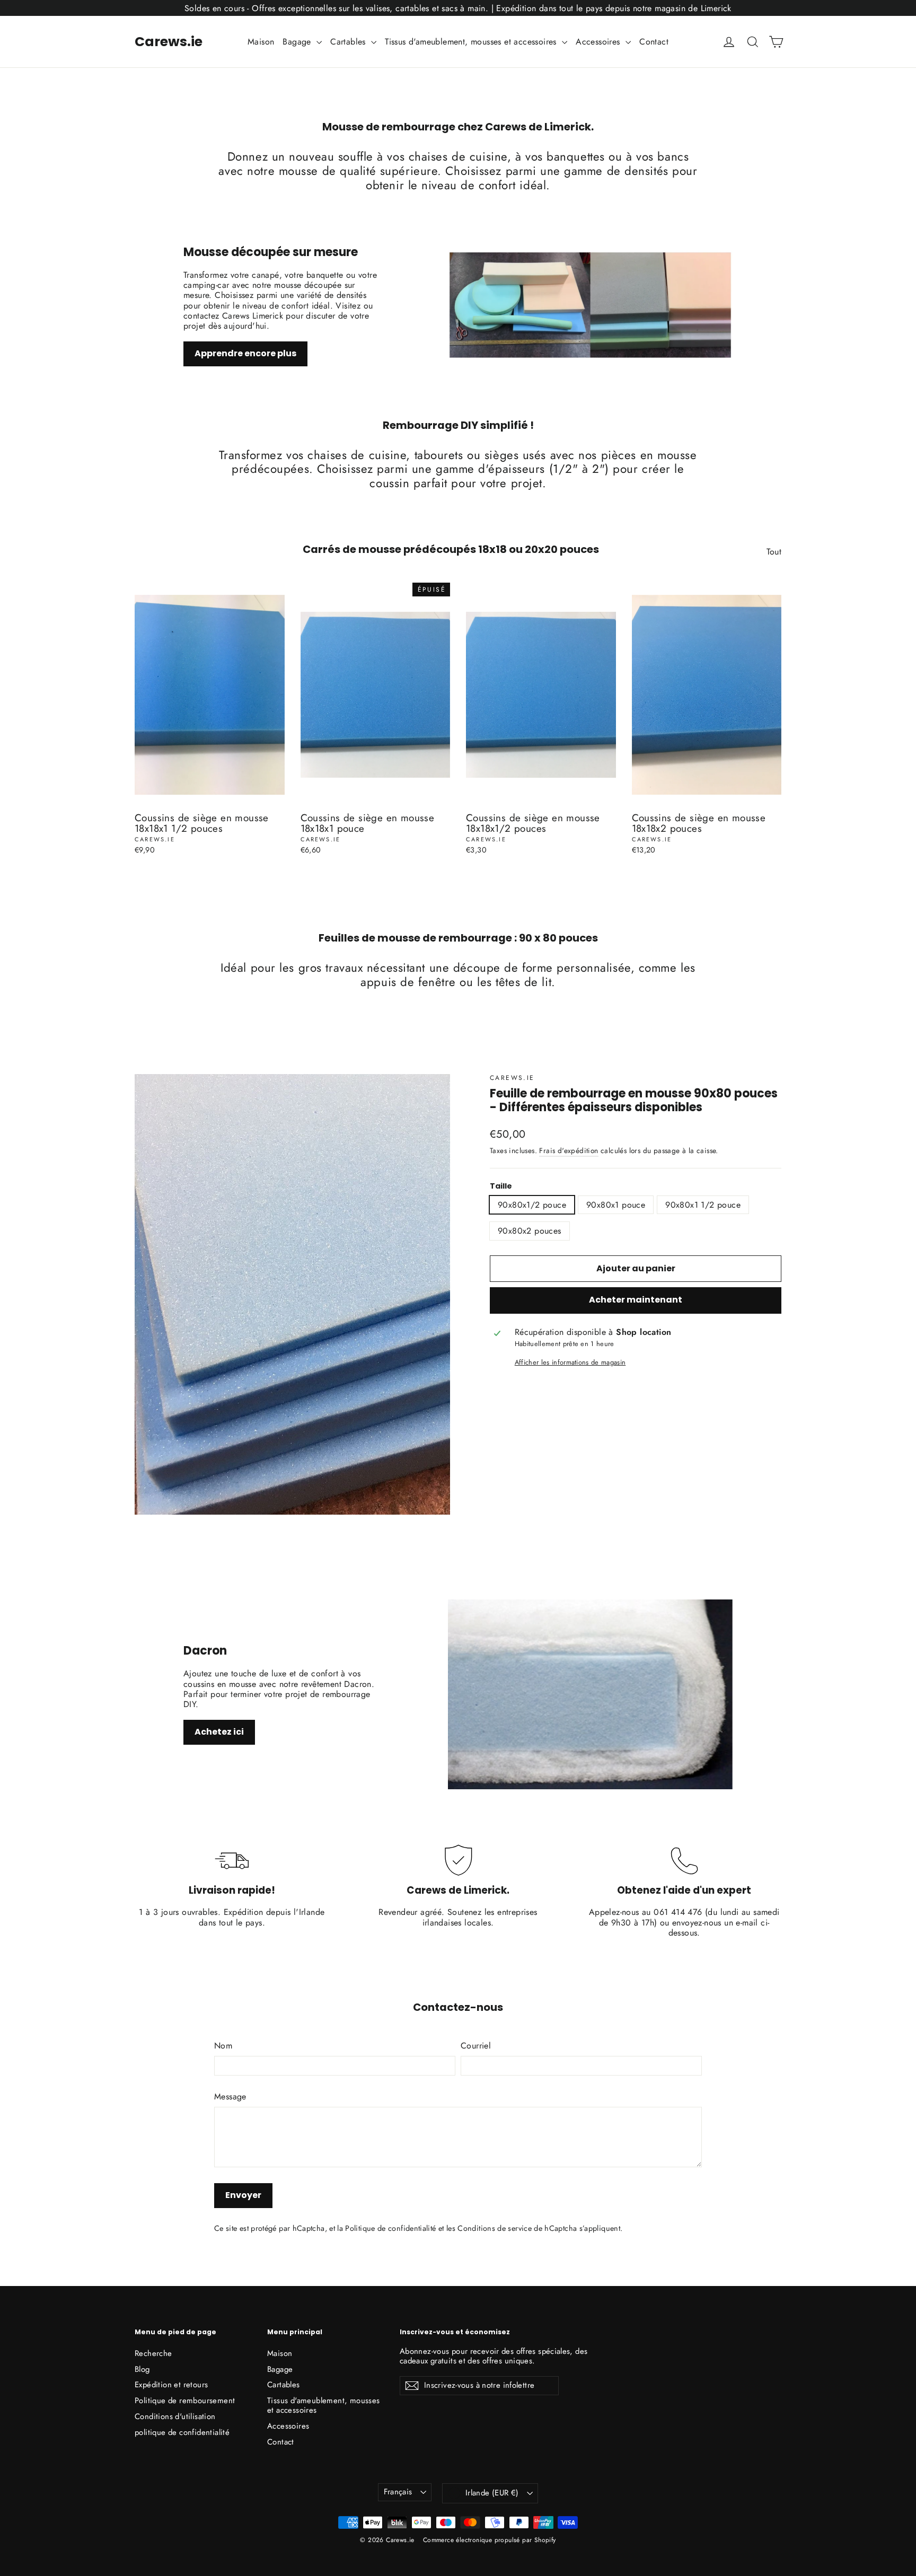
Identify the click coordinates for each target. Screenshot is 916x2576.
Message (230, 2096)
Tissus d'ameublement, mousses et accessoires (472, 42)
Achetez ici (219, 1732)
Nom (223, 2046)
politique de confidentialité (182, 2432)
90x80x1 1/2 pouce (703, 1205)
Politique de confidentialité (390, 2228)
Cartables (349, 42)
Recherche (153, 2353)
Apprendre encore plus (245, 353)
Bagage (298, 42)
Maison (261, 42)
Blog (142, 2369)
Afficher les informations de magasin (570, 1362)
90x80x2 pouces (530, 1231)
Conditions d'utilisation (175, 2416)
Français (398, 2492)
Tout (774, 551)
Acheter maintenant (636, 1300)
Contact (654, 42)
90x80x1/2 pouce (532, 1205)
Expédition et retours (171, 2385)
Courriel (476, 2046)
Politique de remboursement (185, 2401)
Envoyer (243, 2195)
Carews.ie (169, 42)
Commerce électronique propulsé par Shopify (490, 2540)
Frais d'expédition (569, 1150)
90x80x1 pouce (616, 1205)
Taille (501, 1186)
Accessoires (599, 42)
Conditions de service (495, 2228)
